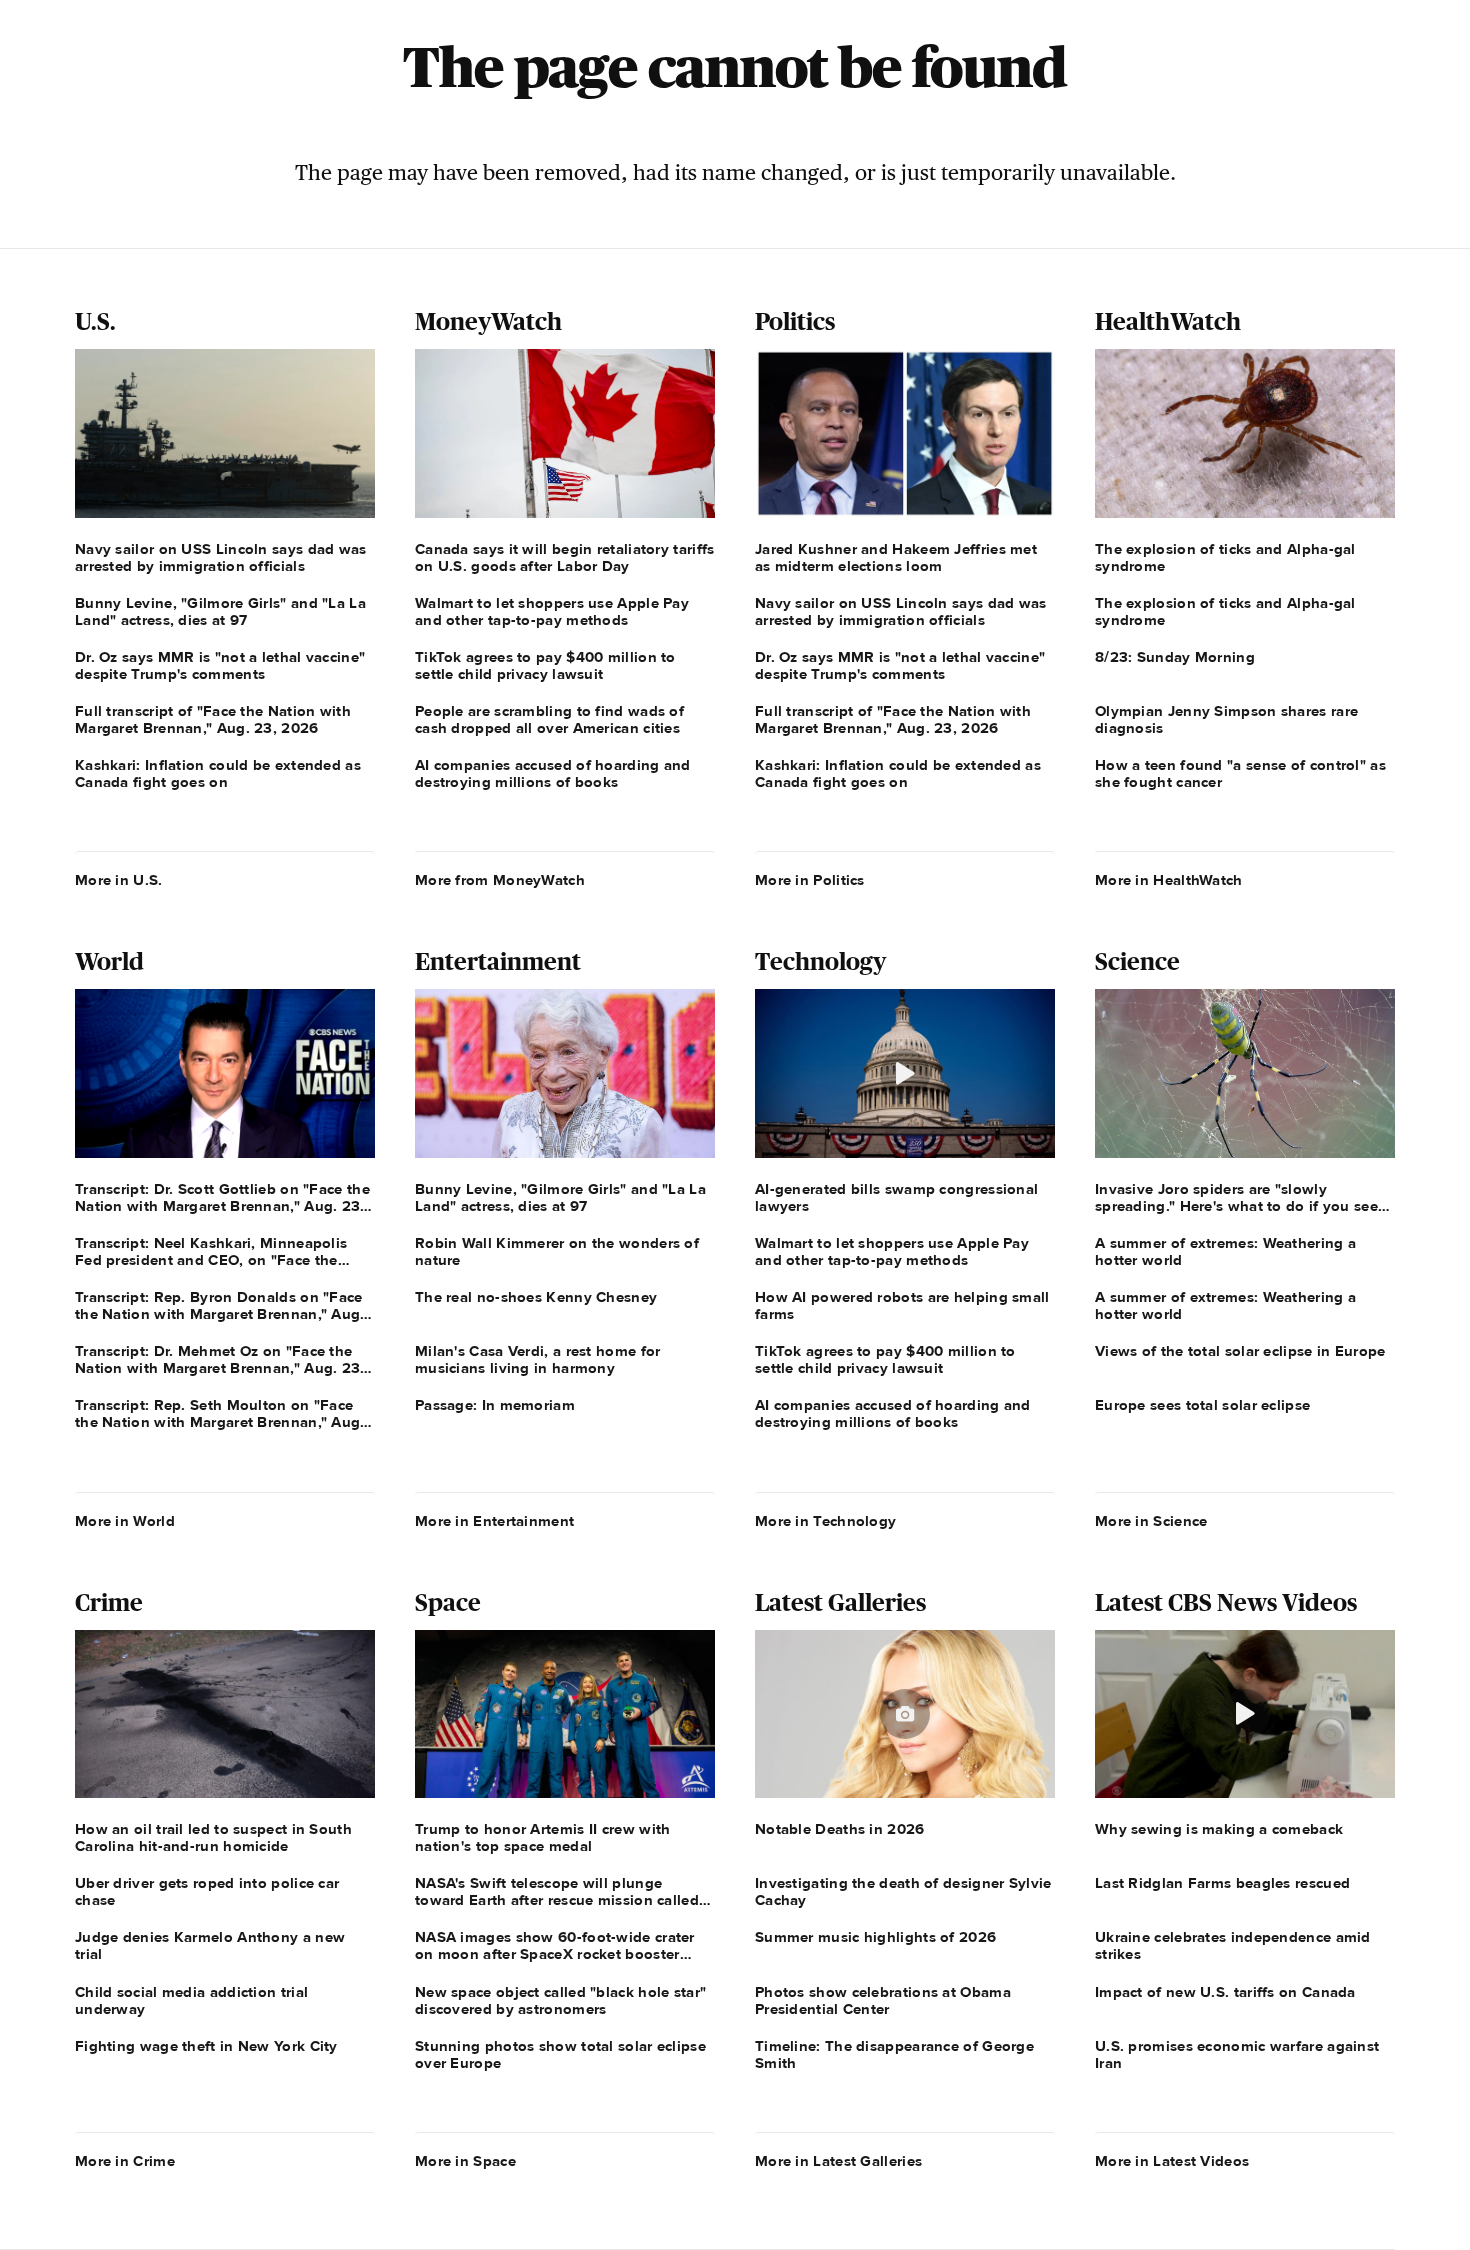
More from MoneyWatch (500, 880)
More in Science (1151, 1521)
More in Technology (825, 1521)
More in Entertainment (494, 1521)
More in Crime (125, 2161)
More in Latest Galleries (838, 2161)
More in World (125, 1521)
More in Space (465, 2161)
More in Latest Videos (1172, 2161)
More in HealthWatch (1169, 880)
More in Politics (810, 880)
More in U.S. (119, 880)
